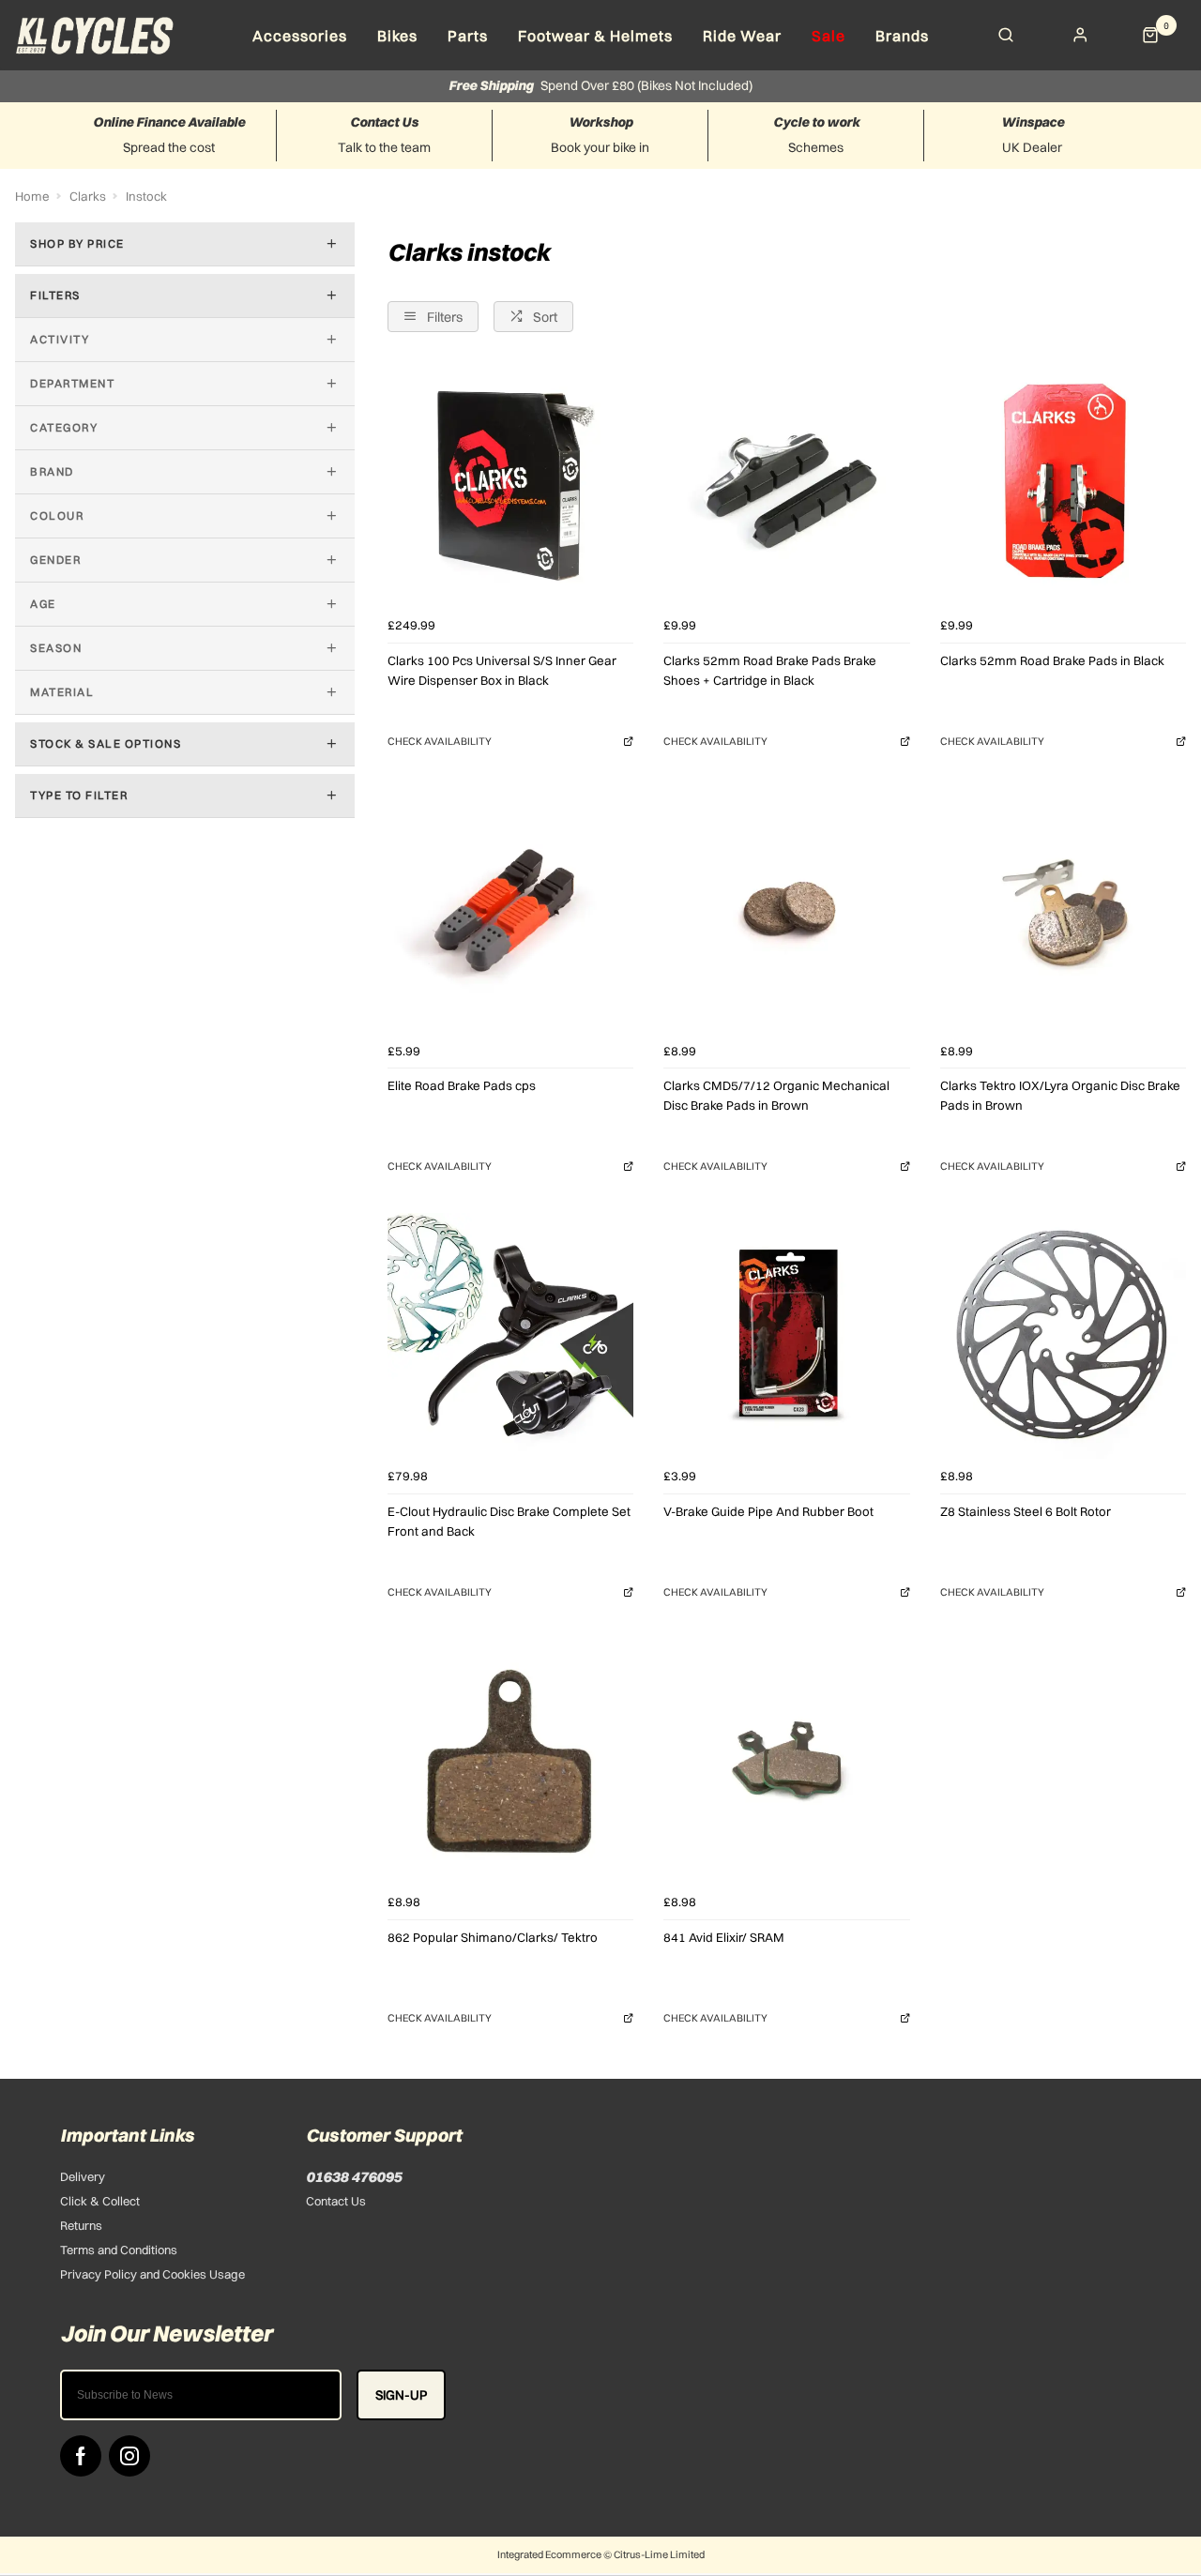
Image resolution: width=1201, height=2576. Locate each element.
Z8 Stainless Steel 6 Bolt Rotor (1026, 1511)
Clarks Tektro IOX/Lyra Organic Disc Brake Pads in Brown (1060, 1095)
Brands (902, 36)
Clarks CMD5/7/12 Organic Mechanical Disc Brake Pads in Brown (776, 1095)
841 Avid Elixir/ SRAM (724, 1937)
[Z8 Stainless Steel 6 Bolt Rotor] (1063, 1336)
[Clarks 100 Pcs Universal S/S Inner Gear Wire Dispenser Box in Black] (510, 485)
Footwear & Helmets (595, 36)
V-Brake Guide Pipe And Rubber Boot (768, 1511)
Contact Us (336, 2201)
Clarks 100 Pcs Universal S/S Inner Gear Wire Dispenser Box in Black (502, 670)
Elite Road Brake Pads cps (462, 1085)
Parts (468, 36)
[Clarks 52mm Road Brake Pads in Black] (1063, 485)
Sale (829, 36)
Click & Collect (100, 2201)
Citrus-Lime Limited (659, 2554)
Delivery (83, 2176)
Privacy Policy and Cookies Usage (152, 2274)
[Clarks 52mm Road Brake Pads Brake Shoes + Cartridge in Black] (786, 485)
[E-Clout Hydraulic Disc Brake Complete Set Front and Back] (510, 1336)
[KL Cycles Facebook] (81, 2456)
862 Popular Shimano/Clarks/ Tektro (493, 1937)
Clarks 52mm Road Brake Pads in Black (1052, 660)
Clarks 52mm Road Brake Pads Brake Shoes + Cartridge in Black (770, 670)
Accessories (300, 36)
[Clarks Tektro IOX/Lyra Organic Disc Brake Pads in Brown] (1063, 910)
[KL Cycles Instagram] (129, 2456)
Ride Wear (742, 36)
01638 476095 (354, 2176)
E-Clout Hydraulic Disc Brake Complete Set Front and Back (509, 1521)
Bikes (397, 36)
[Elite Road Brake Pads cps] (510, 910)
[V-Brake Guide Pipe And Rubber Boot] (786, 1336)
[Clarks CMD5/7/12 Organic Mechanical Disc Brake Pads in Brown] (786, 910)
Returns (81, 2225)
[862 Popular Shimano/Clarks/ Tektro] (510, 1761)
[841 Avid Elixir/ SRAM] (786, 1761)
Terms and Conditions (119, 2250)
